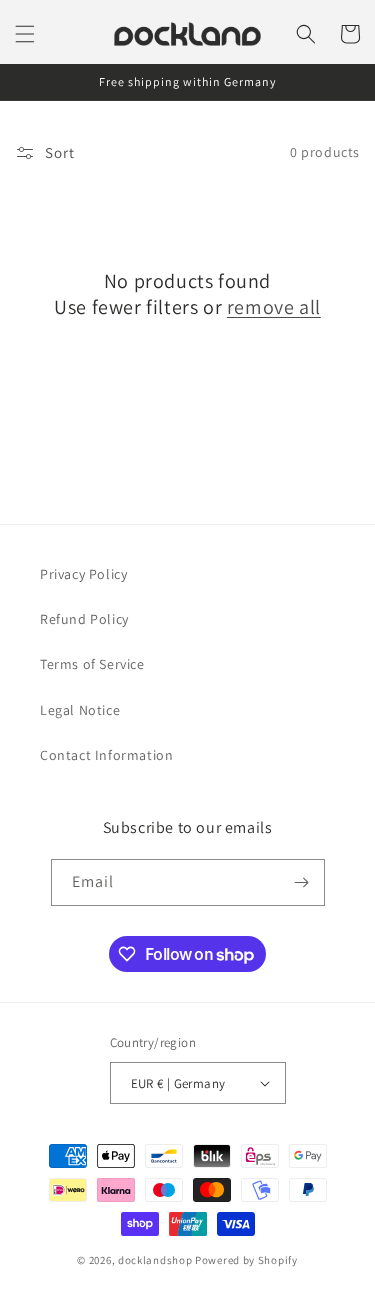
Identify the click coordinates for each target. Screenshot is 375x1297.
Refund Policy (84, 619)
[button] (25, 34)
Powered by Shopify (246, 1260)
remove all (274, 307)
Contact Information (106, 755)
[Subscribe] (302, 882)
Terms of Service (92, 664)
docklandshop (155, 1260)
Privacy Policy (83, 574)
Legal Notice (80, 710)
